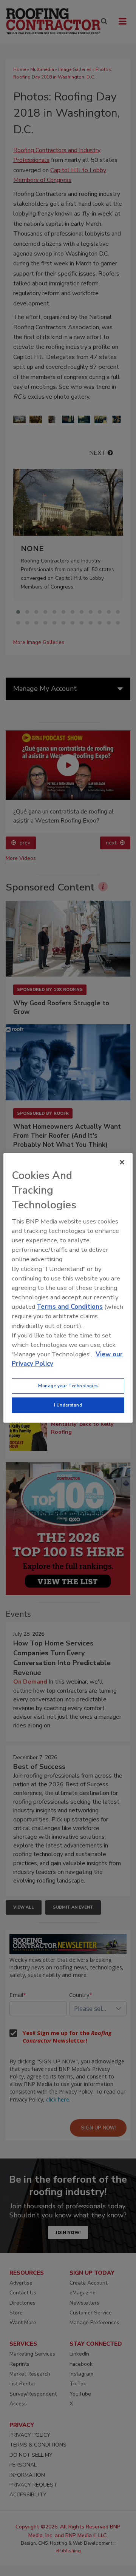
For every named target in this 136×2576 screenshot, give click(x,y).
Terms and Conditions (70, 1307)
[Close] (122, 1162)
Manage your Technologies (68, 1385)
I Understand (68, 1405)
